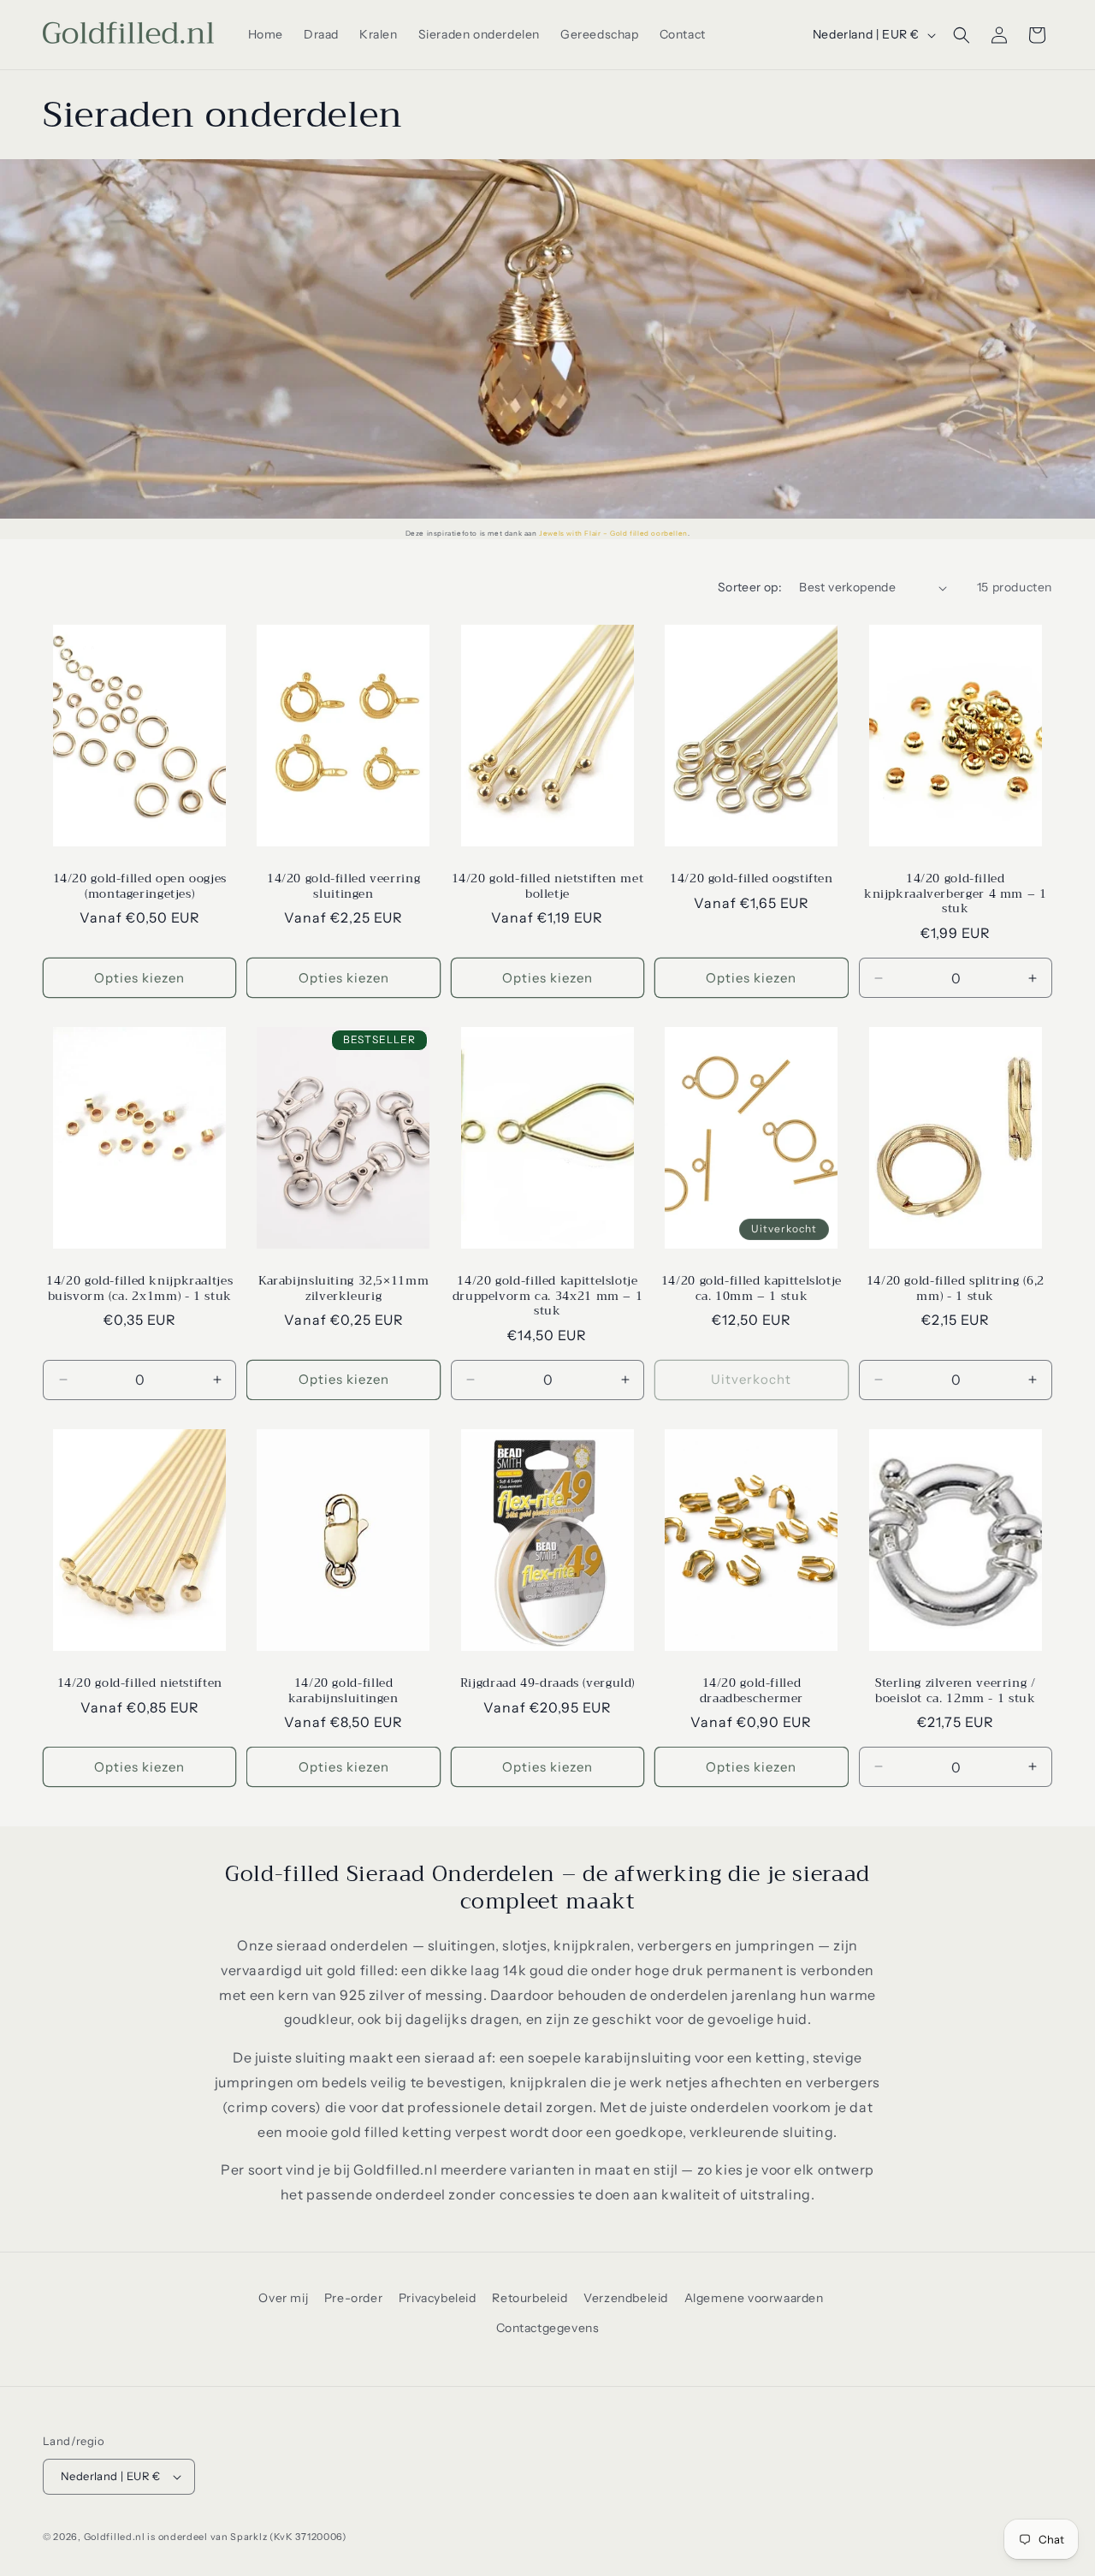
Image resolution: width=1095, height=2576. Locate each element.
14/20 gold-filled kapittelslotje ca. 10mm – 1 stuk (752, 1288)
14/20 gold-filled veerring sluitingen (343, 886)
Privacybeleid (438, 2298)
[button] (962, 35)
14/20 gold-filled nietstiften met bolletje (548, 886)
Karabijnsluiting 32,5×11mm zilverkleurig (343, 1288)
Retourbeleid (530, 2298)
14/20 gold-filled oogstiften (752, 879)
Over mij (283, 2298)
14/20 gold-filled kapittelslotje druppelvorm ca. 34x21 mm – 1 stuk (548, 1296)
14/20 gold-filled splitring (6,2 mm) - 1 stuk (956, 1288)
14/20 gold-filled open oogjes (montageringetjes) (140, 886)
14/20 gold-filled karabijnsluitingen (343, 1691)
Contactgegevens (548, 2328)
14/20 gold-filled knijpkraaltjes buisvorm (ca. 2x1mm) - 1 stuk (139, 1288)
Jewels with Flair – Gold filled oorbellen (613, 533)
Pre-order (353, 2298)
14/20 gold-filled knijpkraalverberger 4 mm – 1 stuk (956, 894)
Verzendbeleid (626, 2298)
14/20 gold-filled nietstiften (140, 1683)
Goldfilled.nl (115, 2537)
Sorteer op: (750, 587)
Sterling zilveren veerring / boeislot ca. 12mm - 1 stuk (956, 1691)
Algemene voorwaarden (754, 2298)
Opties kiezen (139, 978)
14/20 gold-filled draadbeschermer (752, 1691)
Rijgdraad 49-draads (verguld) (547, 1683)
